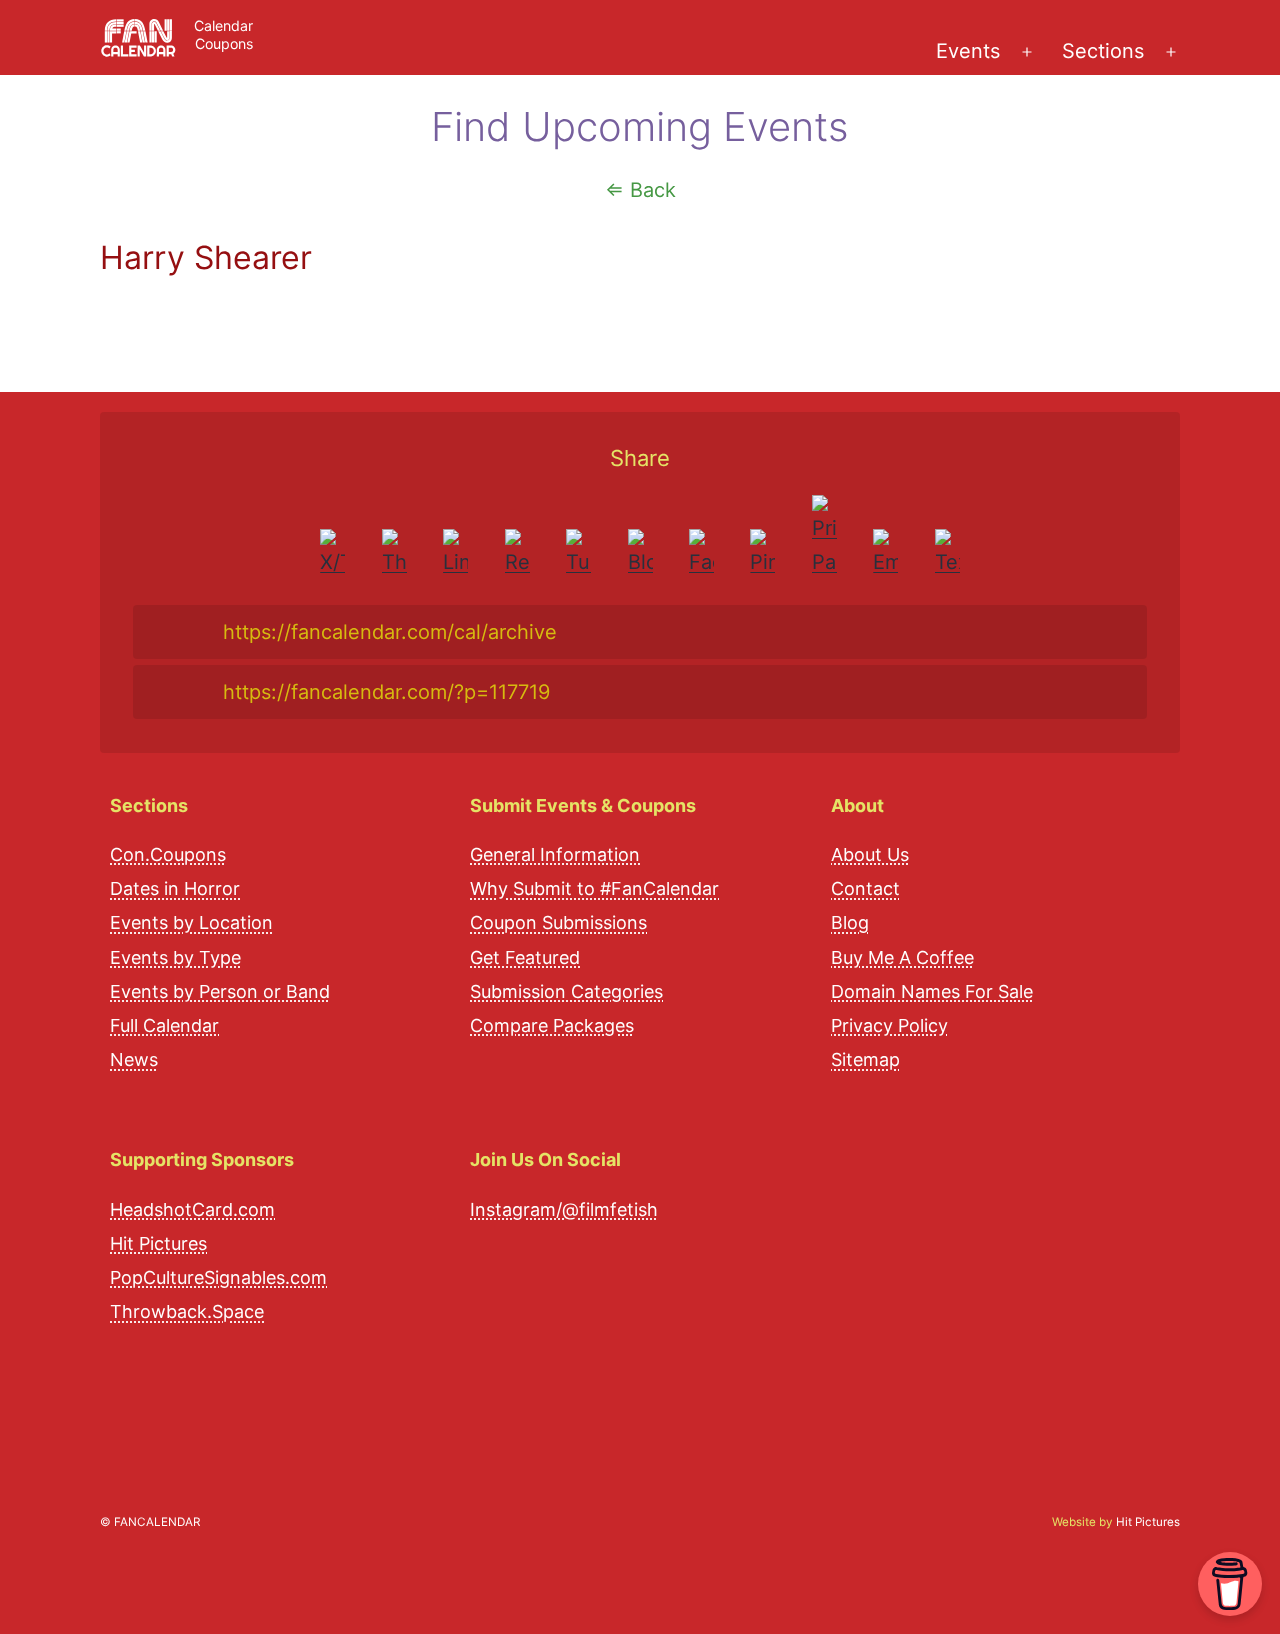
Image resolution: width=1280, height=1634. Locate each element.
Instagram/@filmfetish (564, 1209)
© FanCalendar (150, 1522)
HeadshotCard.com (192, 1209)
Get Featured (525, 957)
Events (968, 51)
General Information (555, 854)
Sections (1103, 51)
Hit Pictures (158, 1243)
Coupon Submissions (558, 922)
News (134, 1059)
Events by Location (191, 922)
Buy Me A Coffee (902, 957)
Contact (865, 888)
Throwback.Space (187, 1311)
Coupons (224, 43)
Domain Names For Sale (932, 991)
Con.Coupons (168, 854)
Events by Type (175, 957)
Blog (850, 922)
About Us (870, 854)
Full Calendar (164, 1025)
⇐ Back (640, 190)
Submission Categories (566, 991)
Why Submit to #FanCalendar (594, 888)
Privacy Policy (889, 1025)
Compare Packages (552, 1025)
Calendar (223, 25)
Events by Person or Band (220, 991)
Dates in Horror (175, 888)
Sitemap (865, 1059)
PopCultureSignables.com (218, 1277)
